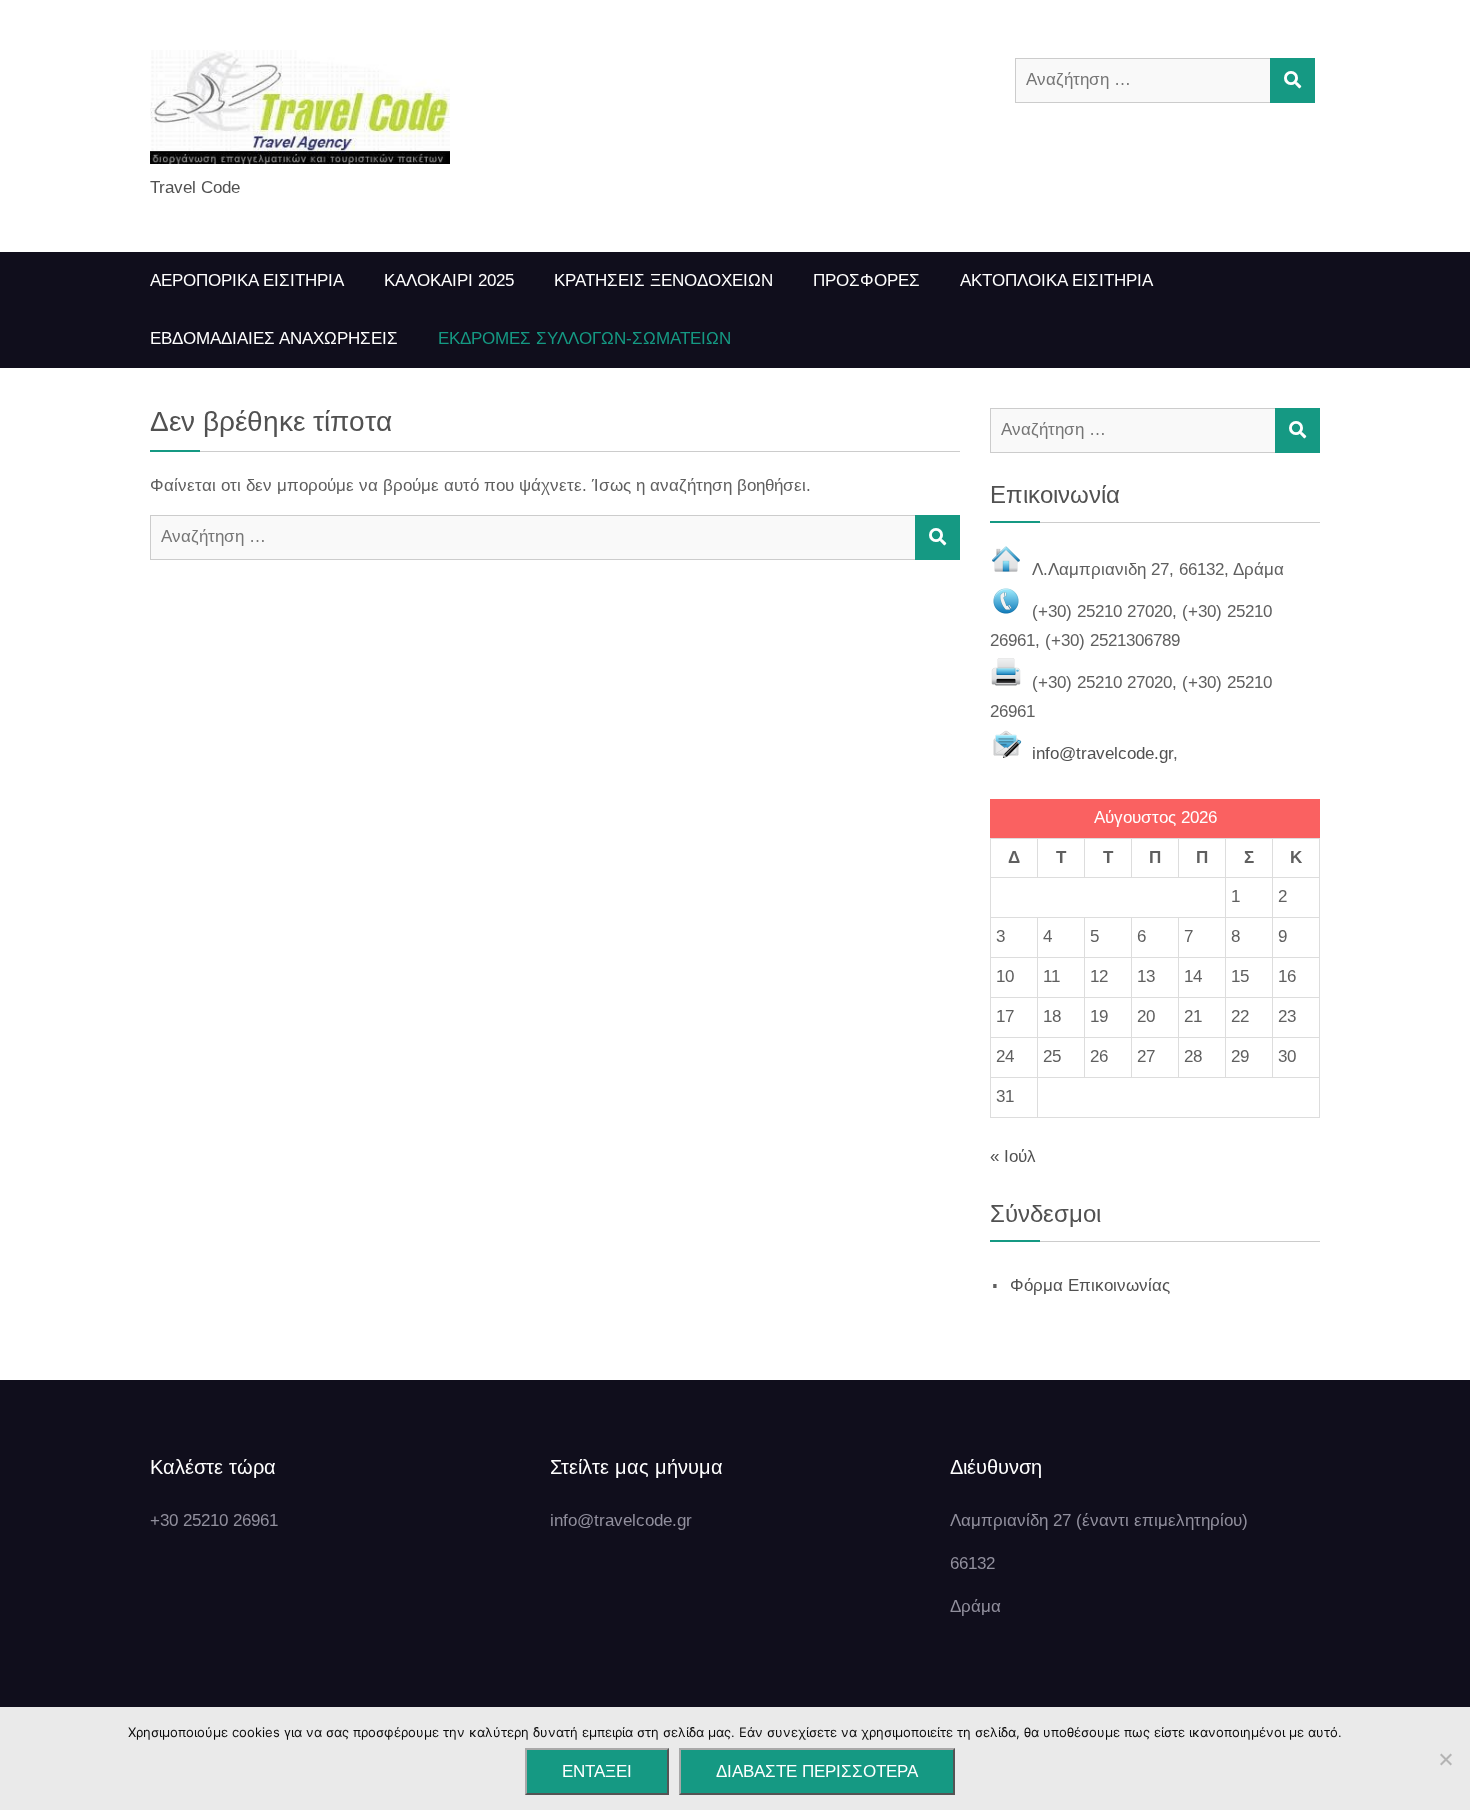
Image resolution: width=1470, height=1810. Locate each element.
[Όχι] (1445, 1759)
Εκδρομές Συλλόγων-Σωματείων (584, 338)
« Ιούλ (1013, 1156)
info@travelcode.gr (1102, 753)
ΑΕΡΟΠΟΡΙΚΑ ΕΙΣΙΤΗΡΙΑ (247, 280)
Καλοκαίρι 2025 (449, 280)
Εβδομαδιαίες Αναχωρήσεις (274, 338)
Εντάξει (597, 1771)
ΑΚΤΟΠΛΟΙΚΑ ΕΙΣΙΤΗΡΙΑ (1056, 280)
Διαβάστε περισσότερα (817, 1771)
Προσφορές (866, 280)
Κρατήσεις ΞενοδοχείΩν (663, 280)
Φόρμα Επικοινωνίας (1090, 1285)
